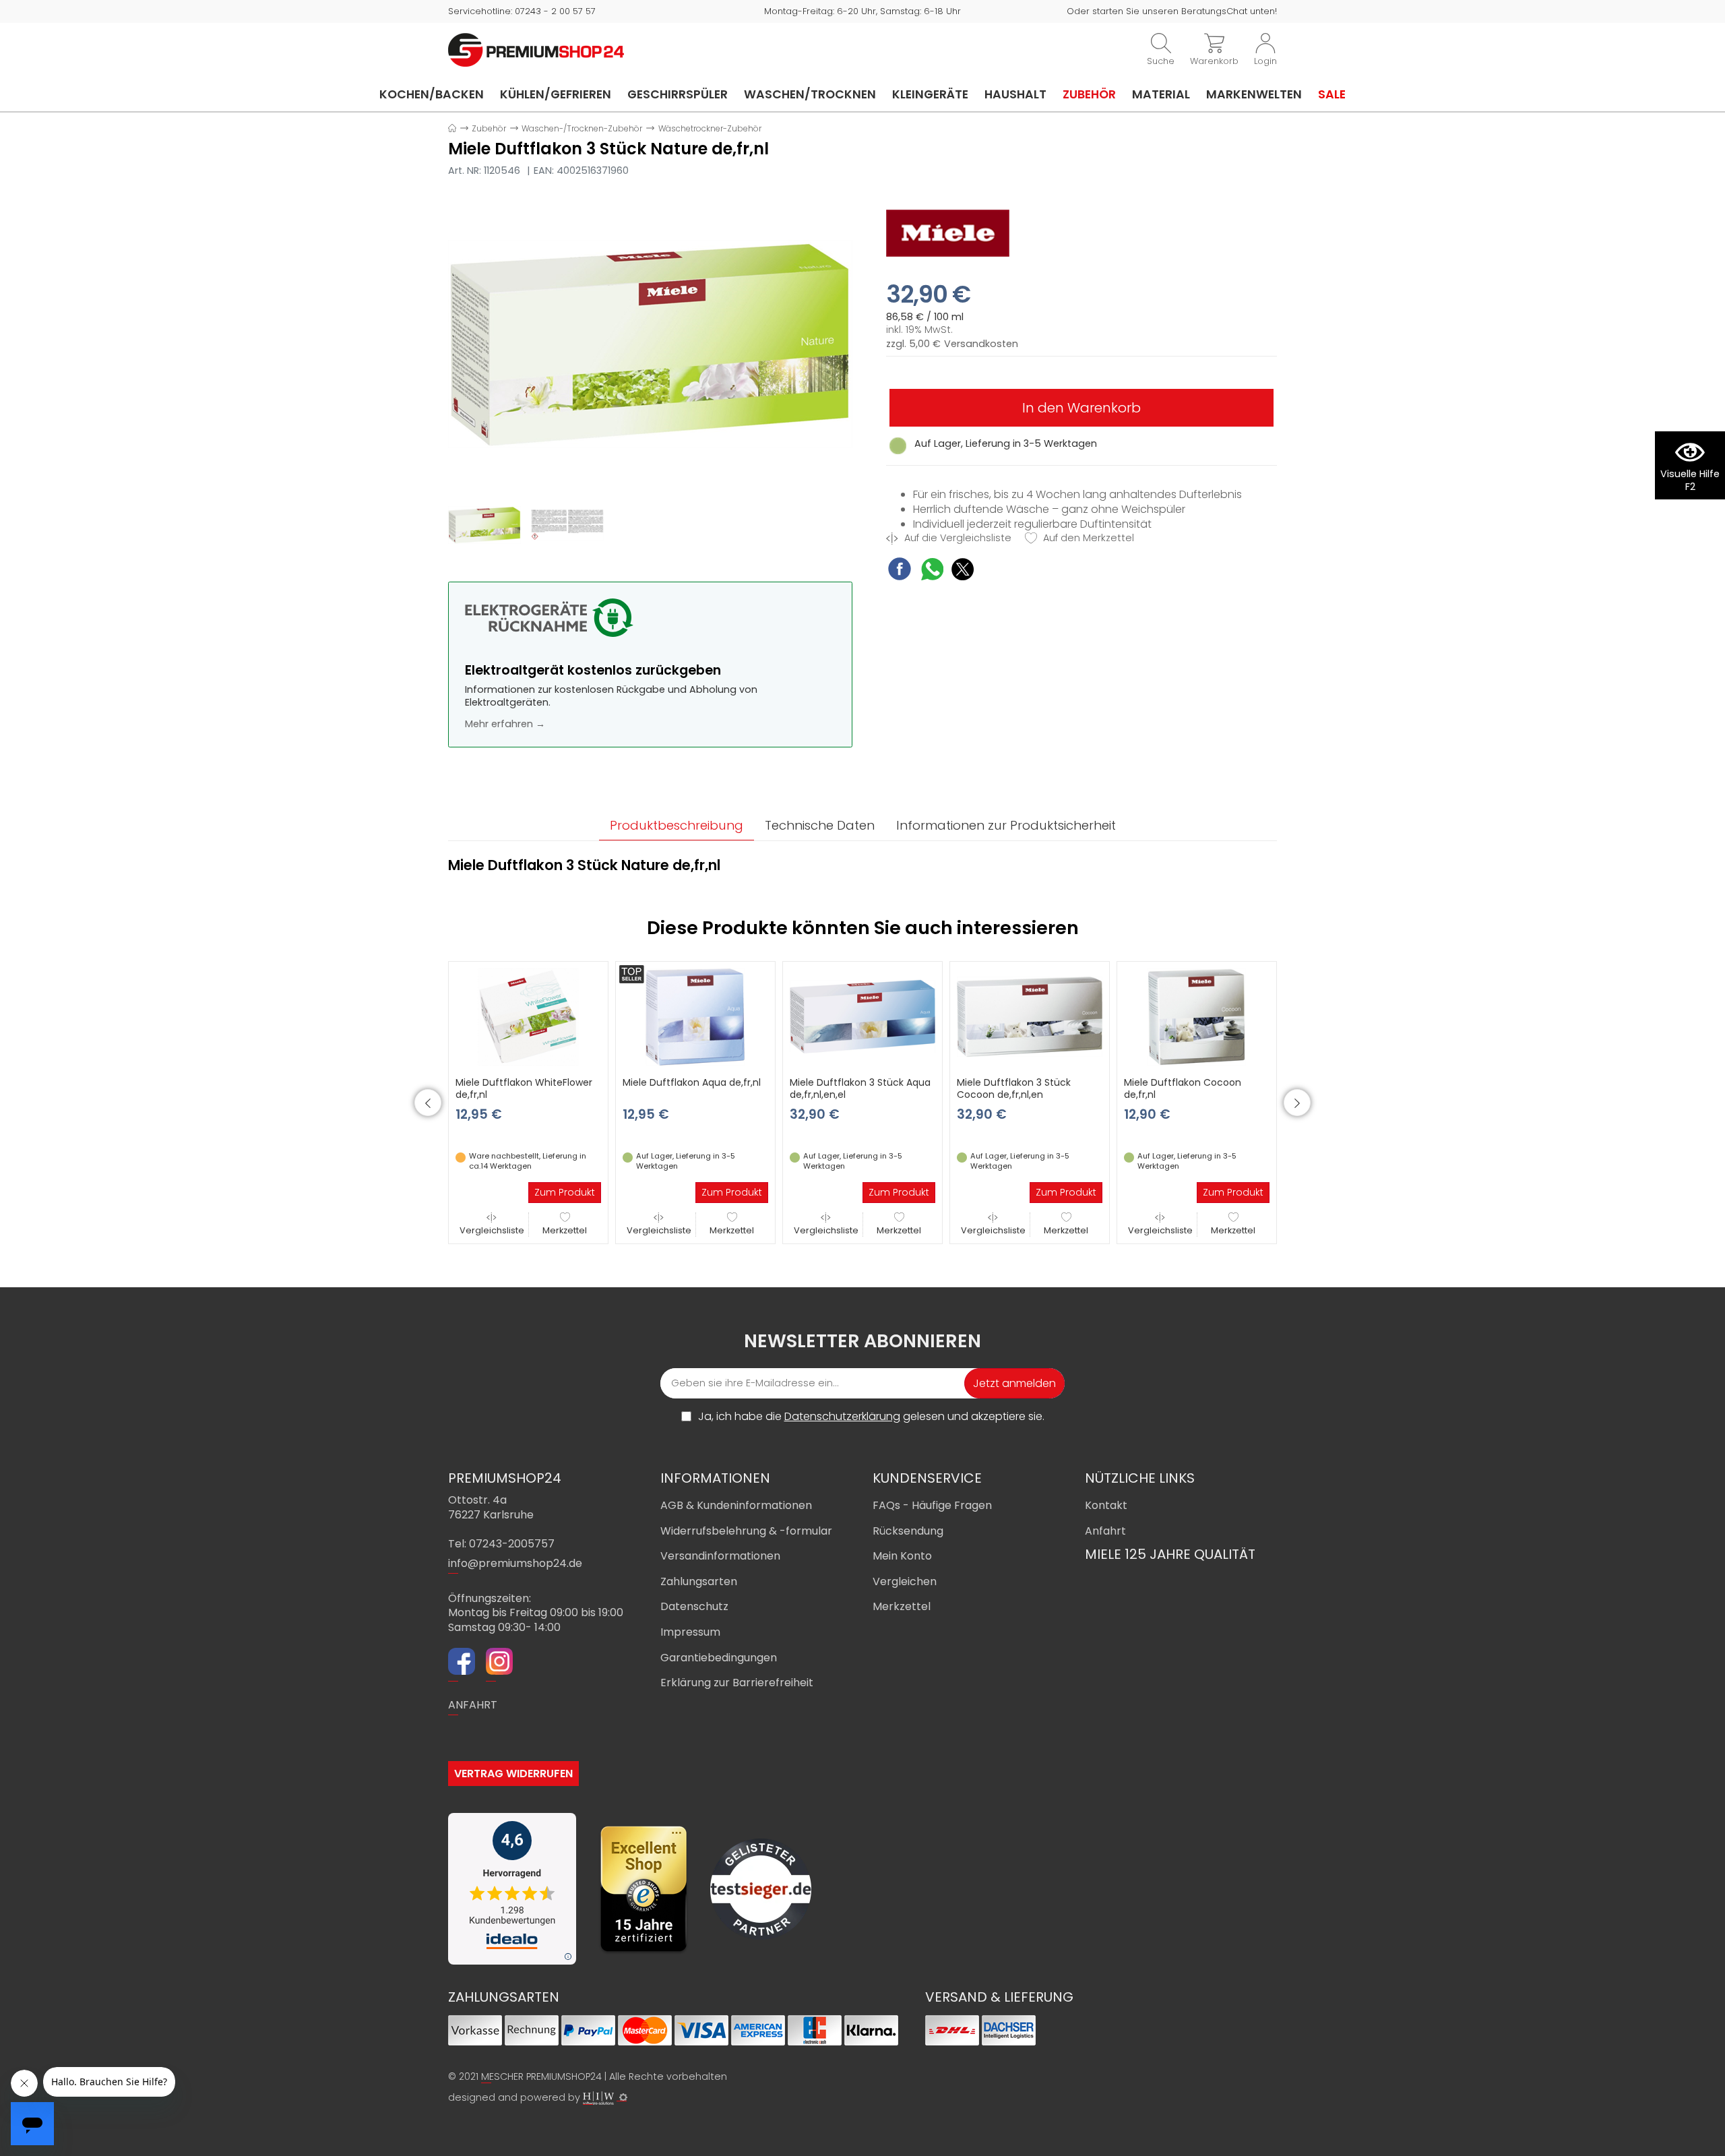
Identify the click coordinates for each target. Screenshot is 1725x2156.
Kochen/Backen (432, 94)
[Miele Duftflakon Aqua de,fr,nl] (695, 1016)
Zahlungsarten (699, 1581)
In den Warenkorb (1081, 408)
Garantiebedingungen (719, 1658)
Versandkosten (981, 344)
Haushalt (1015, 94)
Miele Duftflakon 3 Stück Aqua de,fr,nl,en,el (860, 1088)
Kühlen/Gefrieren (556, 94)
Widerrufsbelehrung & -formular (746, 1531)
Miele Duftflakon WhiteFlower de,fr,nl (524, 1088)
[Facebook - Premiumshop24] (462, 1663)
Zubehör (1089, 94)
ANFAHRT (473, 1705)
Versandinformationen (720, 1556)
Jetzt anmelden (1014, 1383)
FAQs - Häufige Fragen (932, 1505)
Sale (1332, 94)
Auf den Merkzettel (1087, 538)
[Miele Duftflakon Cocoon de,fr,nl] (1197, 1016)
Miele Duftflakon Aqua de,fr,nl (692, 1082)
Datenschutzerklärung (842, 1416)
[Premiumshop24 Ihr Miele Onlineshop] (536, 49)
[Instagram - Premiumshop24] (499, 1663)
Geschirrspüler (678, 94)
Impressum (690, 1632)
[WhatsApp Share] (932, 571)
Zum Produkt (565, 1192)
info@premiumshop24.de (515, 1563)
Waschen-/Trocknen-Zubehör (582, 128)
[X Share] (963, 571)
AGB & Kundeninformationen (736, 1505)
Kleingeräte (930, 94)
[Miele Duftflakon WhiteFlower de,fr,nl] (528, 1016)
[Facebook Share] (900, 571)
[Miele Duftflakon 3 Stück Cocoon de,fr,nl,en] (1030, 1016)
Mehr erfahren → (505, 724)
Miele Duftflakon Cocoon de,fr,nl (1183, 1088)
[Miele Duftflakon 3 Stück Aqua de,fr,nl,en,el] (862, 1016)
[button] (428, 1103)
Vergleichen (905, 1581)
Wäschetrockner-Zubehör (710, 128)
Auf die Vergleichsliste (956, 538)
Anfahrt (1105, 1531)
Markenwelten (1254, 94)
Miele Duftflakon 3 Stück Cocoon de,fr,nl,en (1014, 1088)
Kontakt (1106, 1505)
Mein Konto (902, 1556)
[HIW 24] (598, 2098)
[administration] (623, 2097)
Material (1161, 94)
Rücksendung (908, 1531)
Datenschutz (694, 1606)
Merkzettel (565, 1230)
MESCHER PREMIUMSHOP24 (541, 2076)
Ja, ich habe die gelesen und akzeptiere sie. (871, 1417)
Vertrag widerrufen (513, 1774)
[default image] (650, 344)
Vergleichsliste (492, 1230)
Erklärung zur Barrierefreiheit (737, 1683)
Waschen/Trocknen (810, 94)
